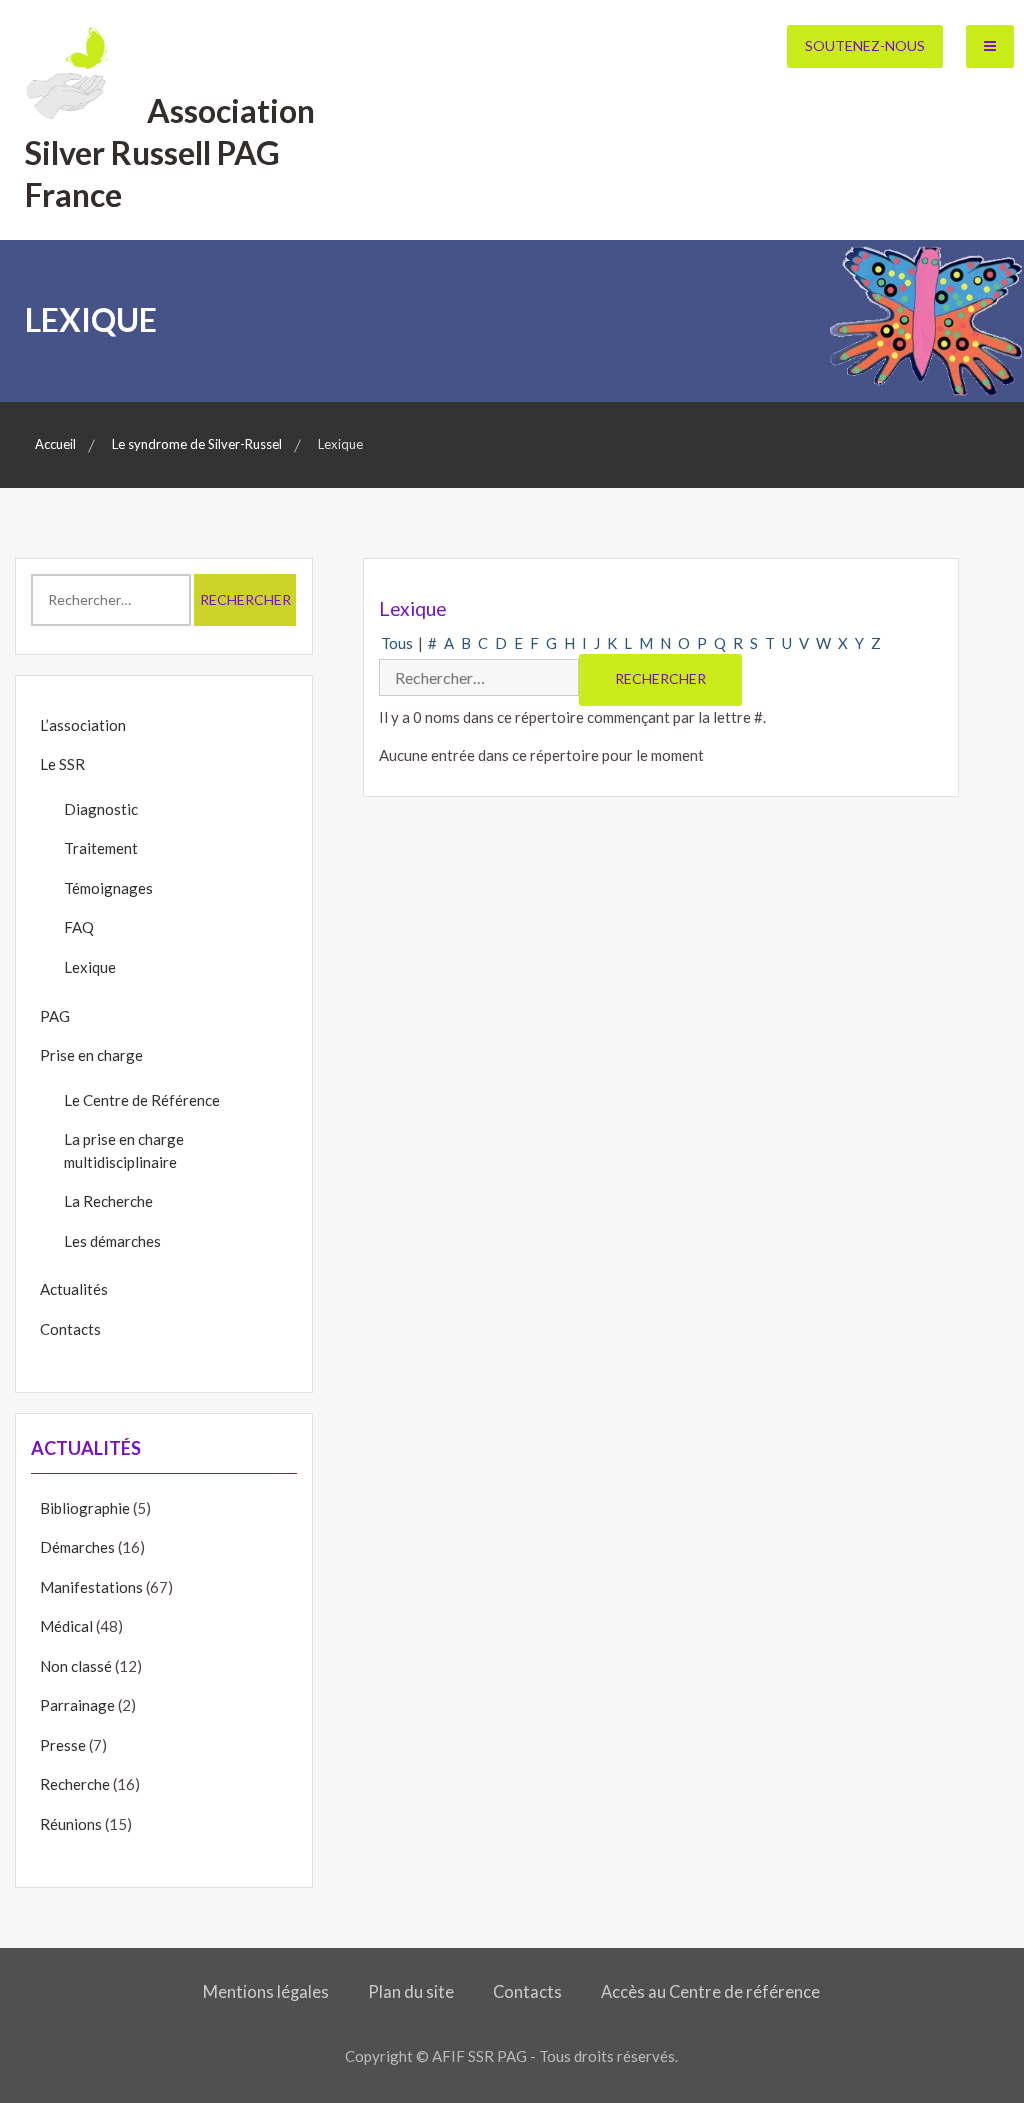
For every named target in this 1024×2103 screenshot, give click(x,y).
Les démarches (112, 1241)
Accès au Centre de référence (710, 1992)
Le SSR (62, 764)
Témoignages (108, 888)
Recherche (75, 1784)
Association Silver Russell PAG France (170, 152)
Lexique (90, 967)
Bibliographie (85, 1508)
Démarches (77, 1547)
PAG (55, 1016)
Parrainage (77, 1705)
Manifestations (91, 1587)
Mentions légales (266, 1992)
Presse (63, 1745)
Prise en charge (91, 1055)
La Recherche (108, 1201)
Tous (397, 643)
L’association (83, 725)
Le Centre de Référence (142, 1100)
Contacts (70, 1329)
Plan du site (411, 1992)
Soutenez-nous (865, 45)
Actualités (74, 1289)
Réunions (71, 1824)
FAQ (79, 927)
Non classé (76, 1666)
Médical (66, 1626)
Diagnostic (101, 809)
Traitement (101, 848)
